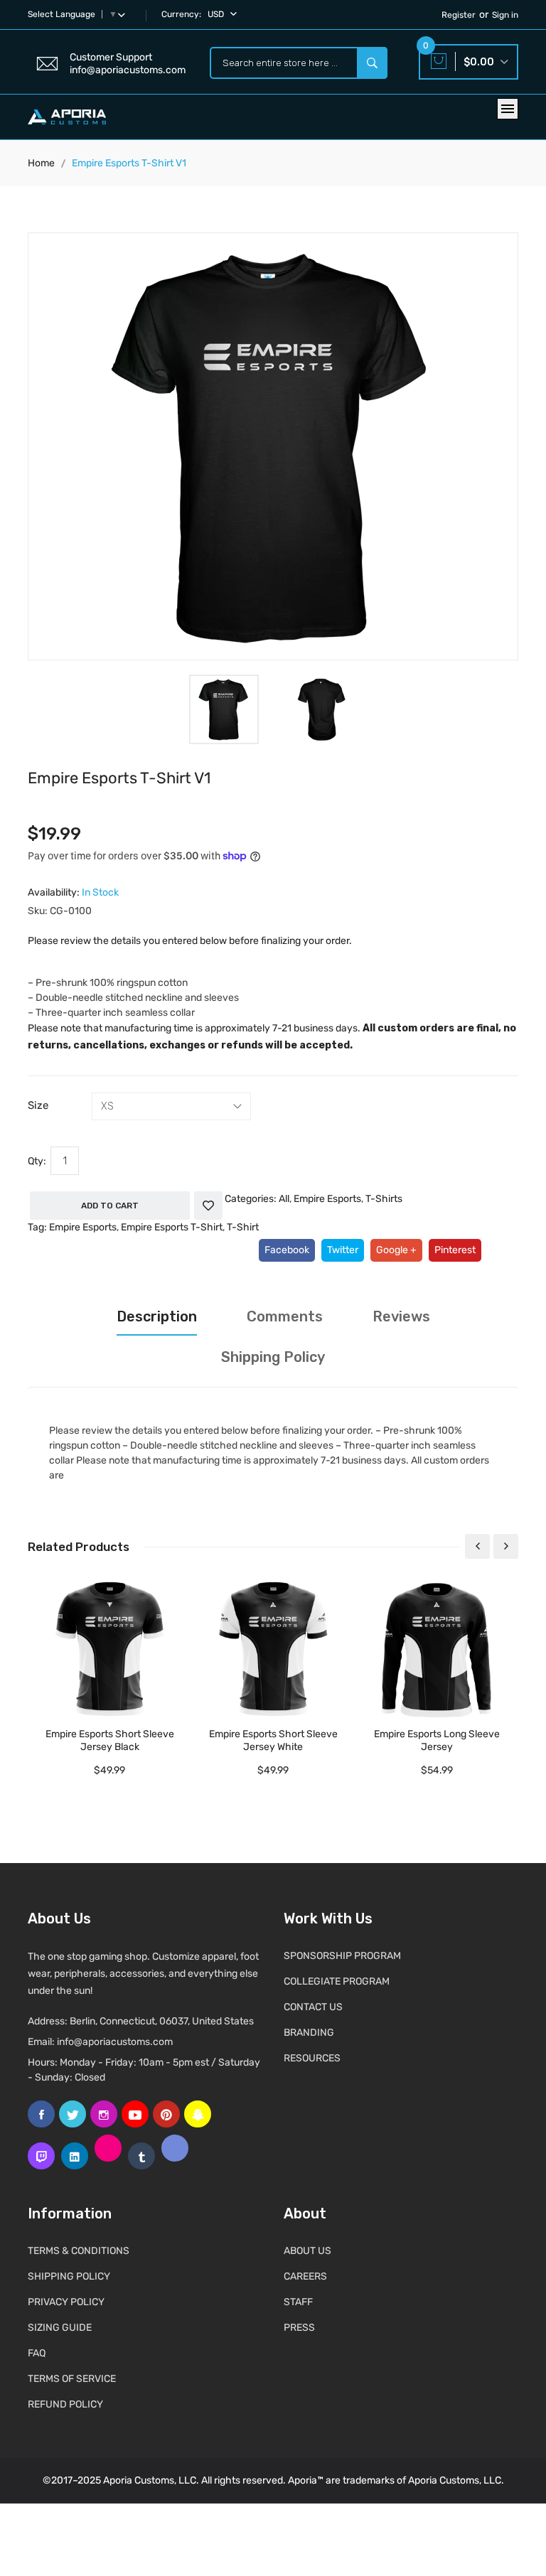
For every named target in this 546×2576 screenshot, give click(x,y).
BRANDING (309, 2033)
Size (38, 1105)
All (284, 1199)
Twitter (343, 1250)
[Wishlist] (208, 1206)
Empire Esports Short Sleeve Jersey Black (110, 1740)
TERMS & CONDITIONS (79, 2251)
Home (41, 163)
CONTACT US (313, 2007)
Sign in (505, 15)
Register (459, 15)
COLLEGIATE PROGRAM (337, 1981)
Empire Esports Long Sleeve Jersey (437, 1740)
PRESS (299, 2328)
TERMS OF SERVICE (72, 2379)
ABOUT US (307, 2251)
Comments (285, 1316)
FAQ (37, 2353)
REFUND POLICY (65, 2404)
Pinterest (455, 1250)
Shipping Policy (273, 1357)
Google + (396, 1250)
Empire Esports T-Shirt (172, 1227)
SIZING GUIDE (60, 2328)
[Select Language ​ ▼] (124, 14)
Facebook (287, 1250)
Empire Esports (327, 1199)
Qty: (37, 1161)
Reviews (401, 1316)
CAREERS (305, 2276)
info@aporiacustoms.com (115, 2042)
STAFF (298, 2302)
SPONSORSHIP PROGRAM (342, 1956)
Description (157, 1316)
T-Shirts (384, 1199)
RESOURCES (312, 2058)
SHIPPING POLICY (69, 2276)
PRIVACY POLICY (66, 2302)
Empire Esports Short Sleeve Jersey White (273, 1740)
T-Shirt (243, 1227)
